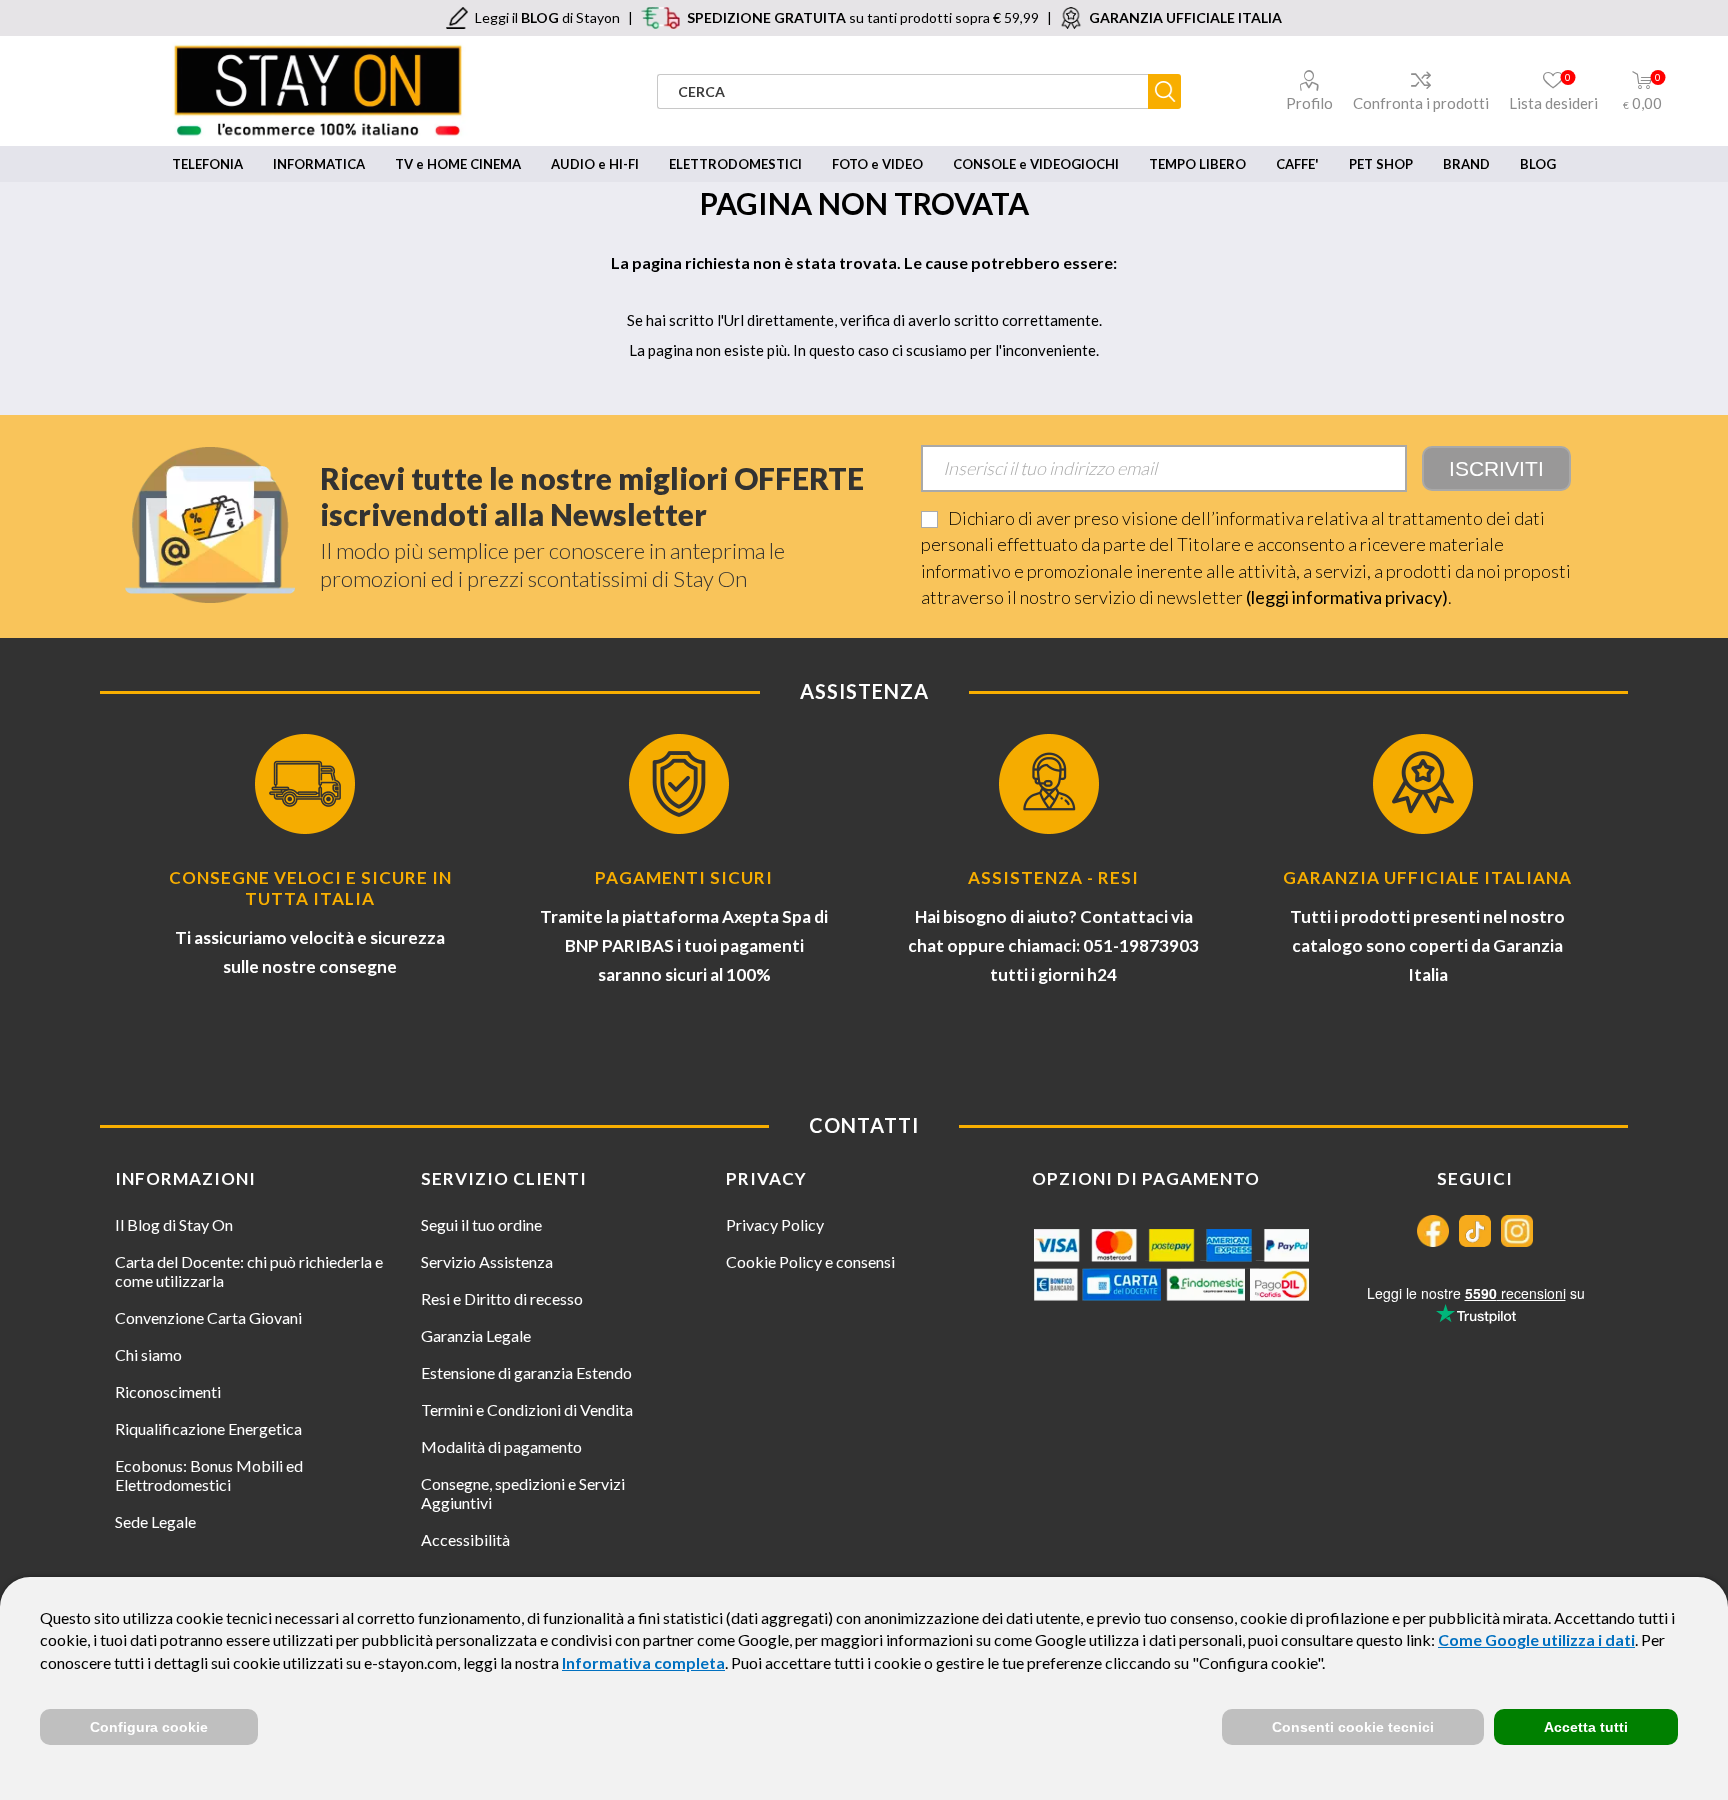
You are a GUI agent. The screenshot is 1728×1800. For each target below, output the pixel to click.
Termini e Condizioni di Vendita (527, 1409)
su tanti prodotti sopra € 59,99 (863, 17)
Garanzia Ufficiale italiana (1427, 877)
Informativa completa (643, 1662)
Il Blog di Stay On (174, 1224)
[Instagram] (1517, 1231)
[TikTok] (1475, 1231)
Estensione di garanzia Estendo (526, 1372)
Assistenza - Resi (1053, 877)
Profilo (1309, 103)
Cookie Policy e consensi (810, 1261)
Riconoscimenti (168, 1391)
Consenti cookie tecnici (1353, 1727)
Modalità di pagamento (501, 1446)
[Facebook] (1433, 1231)
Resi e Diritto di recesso (502, 1298)
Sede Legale (155, 1521)
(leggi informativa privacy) (1347, 597)
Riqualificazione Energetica (208, 1428)
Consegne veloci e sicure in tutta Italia (310, 888)
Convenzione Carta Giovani (208, 1317)
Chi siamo (148, 1354)
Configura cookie (149, 1727)
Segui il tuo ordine (481, 1224)
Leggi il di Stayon (547, 17)
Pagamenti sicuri (684, 877)
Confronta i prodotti (1421, 103)
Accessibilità (465, 1539)
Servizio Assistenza (487, 1261)
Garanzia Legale (476, 1335)
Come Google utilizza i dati (1536, 1639)
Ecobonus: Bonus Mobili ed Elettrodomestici (209, 1475)
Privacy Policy (775, 1224)
